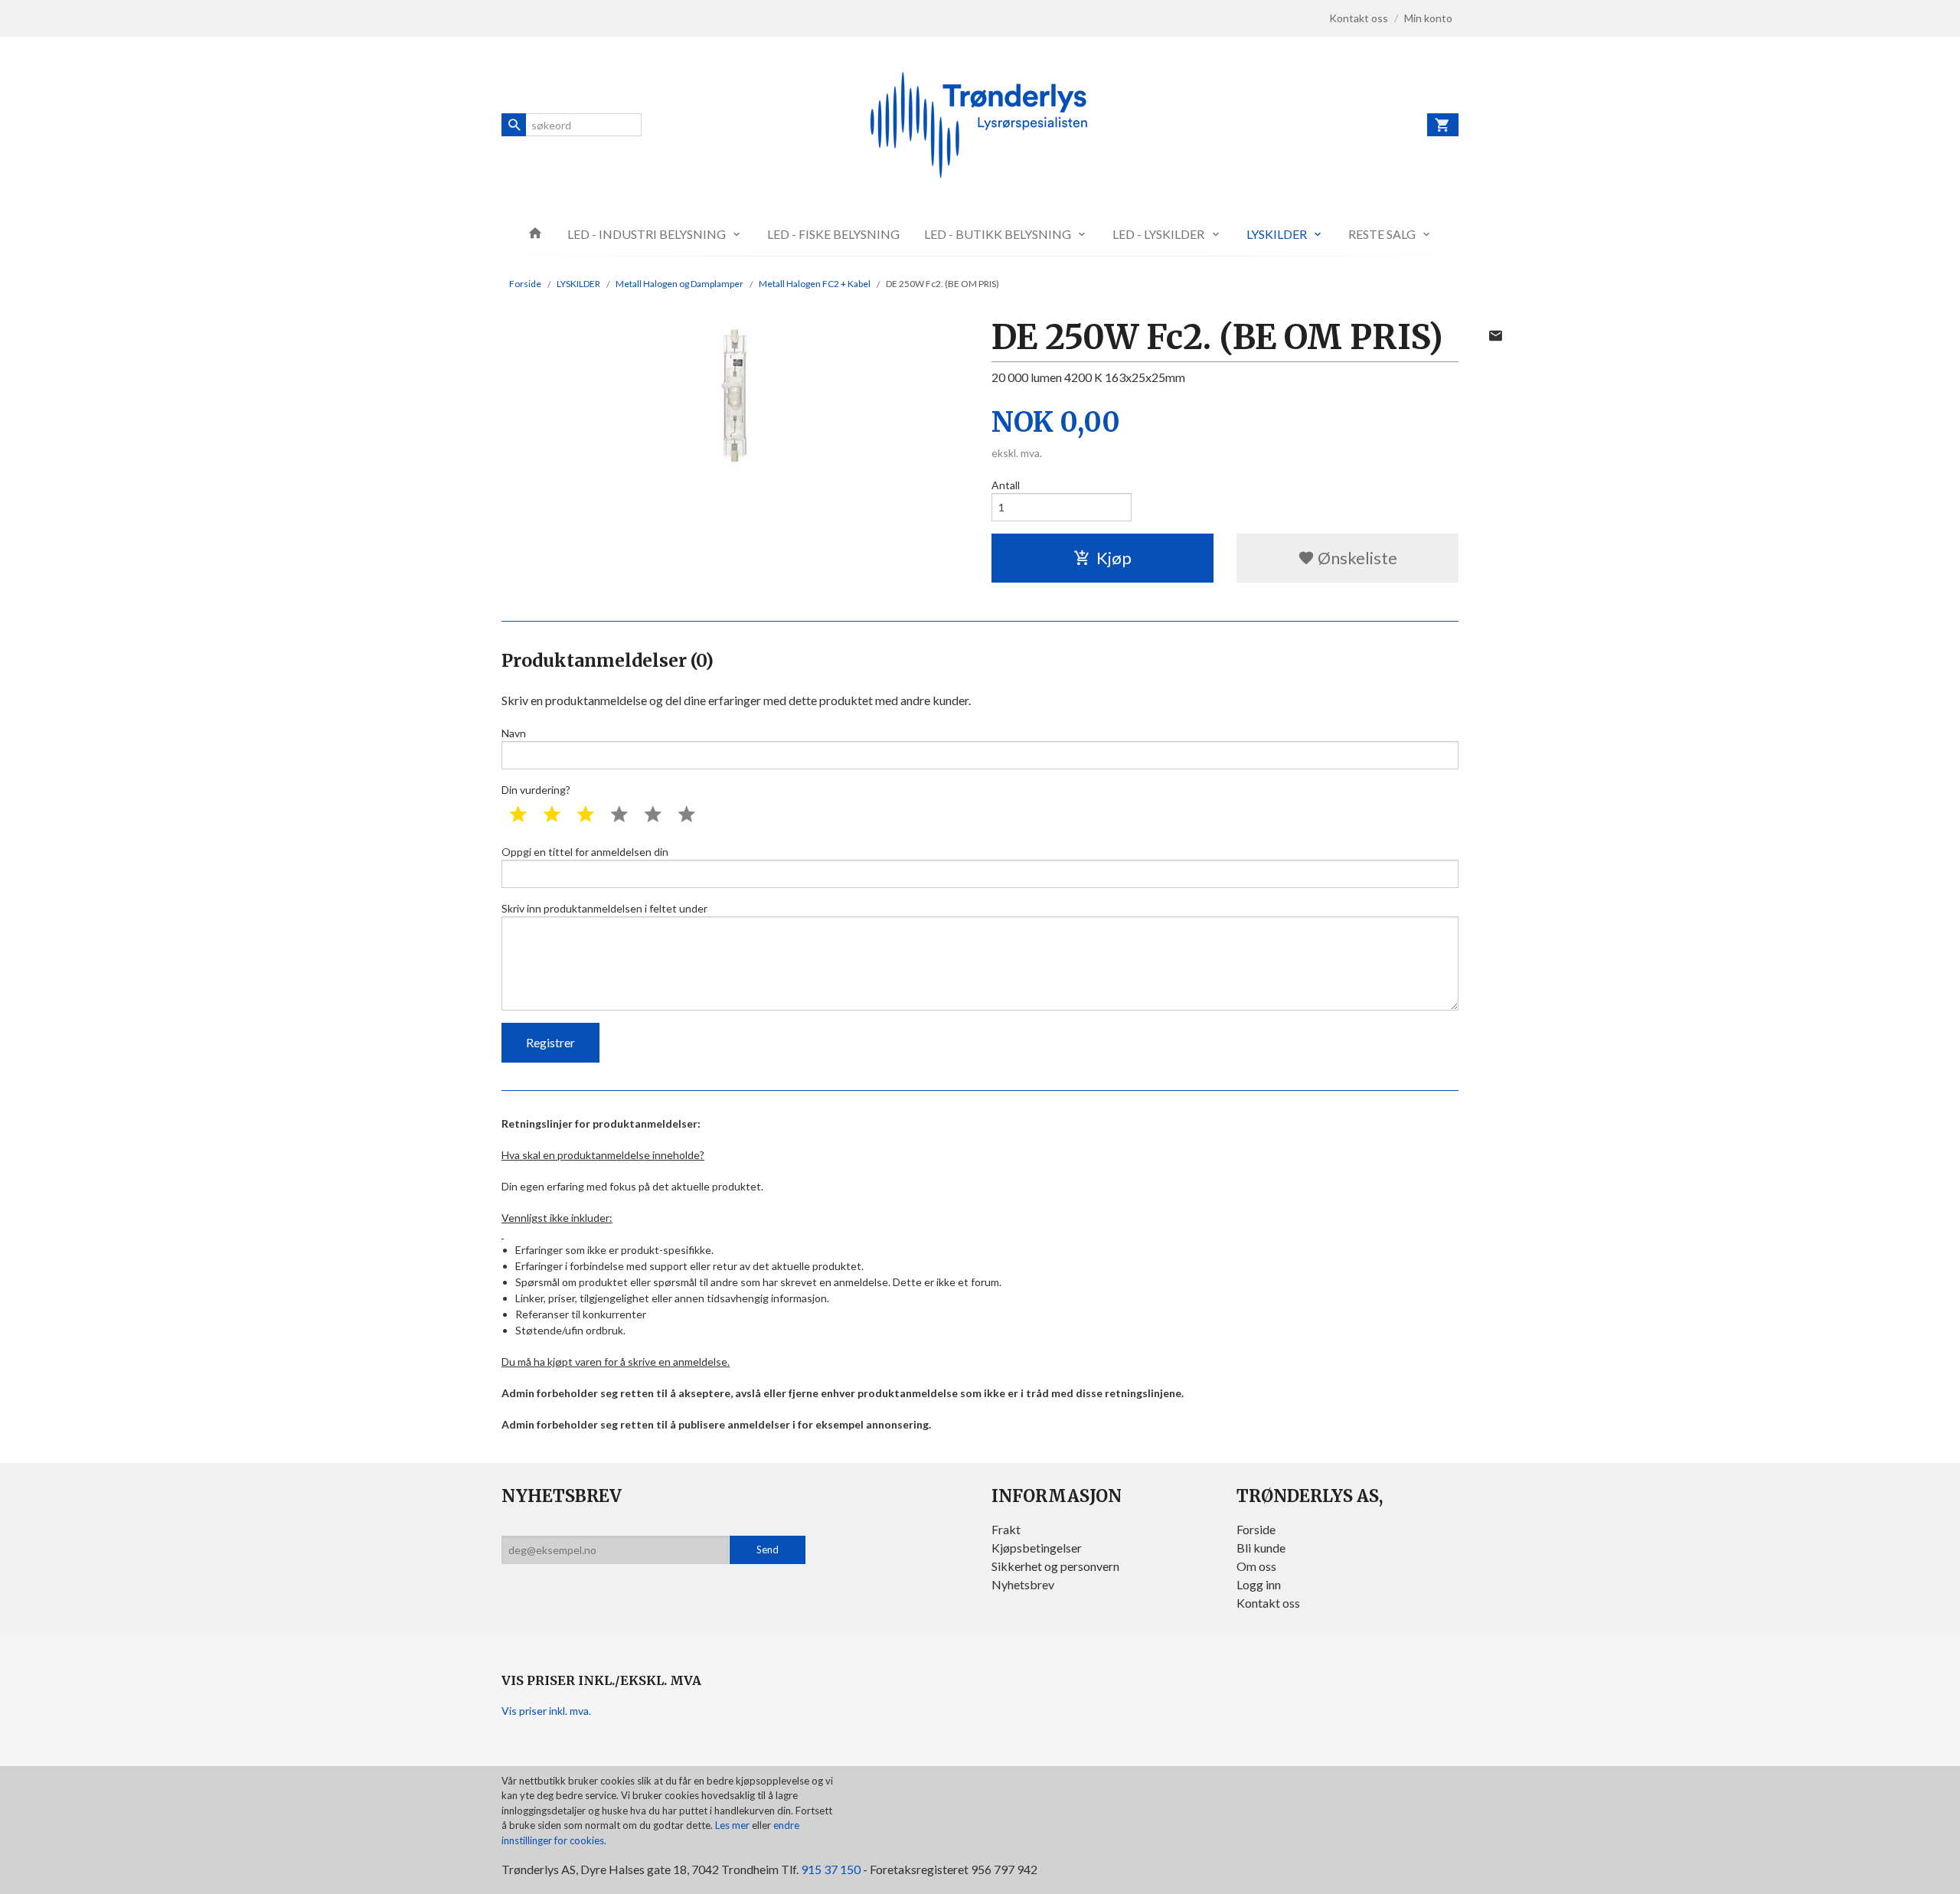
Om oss (1256, 1566)
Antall (1006, 485)
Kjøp (1114, 558)
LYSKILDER (1277, 234)
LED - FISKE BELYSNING (833, 234)
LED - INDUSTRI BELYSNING (647, 234)
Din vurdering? (536, 790)
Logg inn (1259, 1584)
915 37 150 (831, 1869)
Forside (525, 284)
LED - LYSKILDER (1158, 234)
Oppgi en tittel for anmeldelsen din (585, 852)
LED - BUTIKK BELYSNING (998, 234)
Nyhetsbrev (1023, 1584)
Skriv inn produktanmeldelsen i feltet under (604, 908)
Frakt (1006, 1529)
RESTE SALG (1382, 234)
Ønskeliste (1356, 558)
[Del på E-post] (1495, 335)
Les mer (733, 1825)
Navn (514, 733)
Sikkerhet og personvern (1055, 1566)
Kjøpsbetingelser (1037, 1548)
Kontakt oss (1268, 1603)
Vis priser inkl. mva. (546, 1711)
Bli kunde (1261, 1548)
